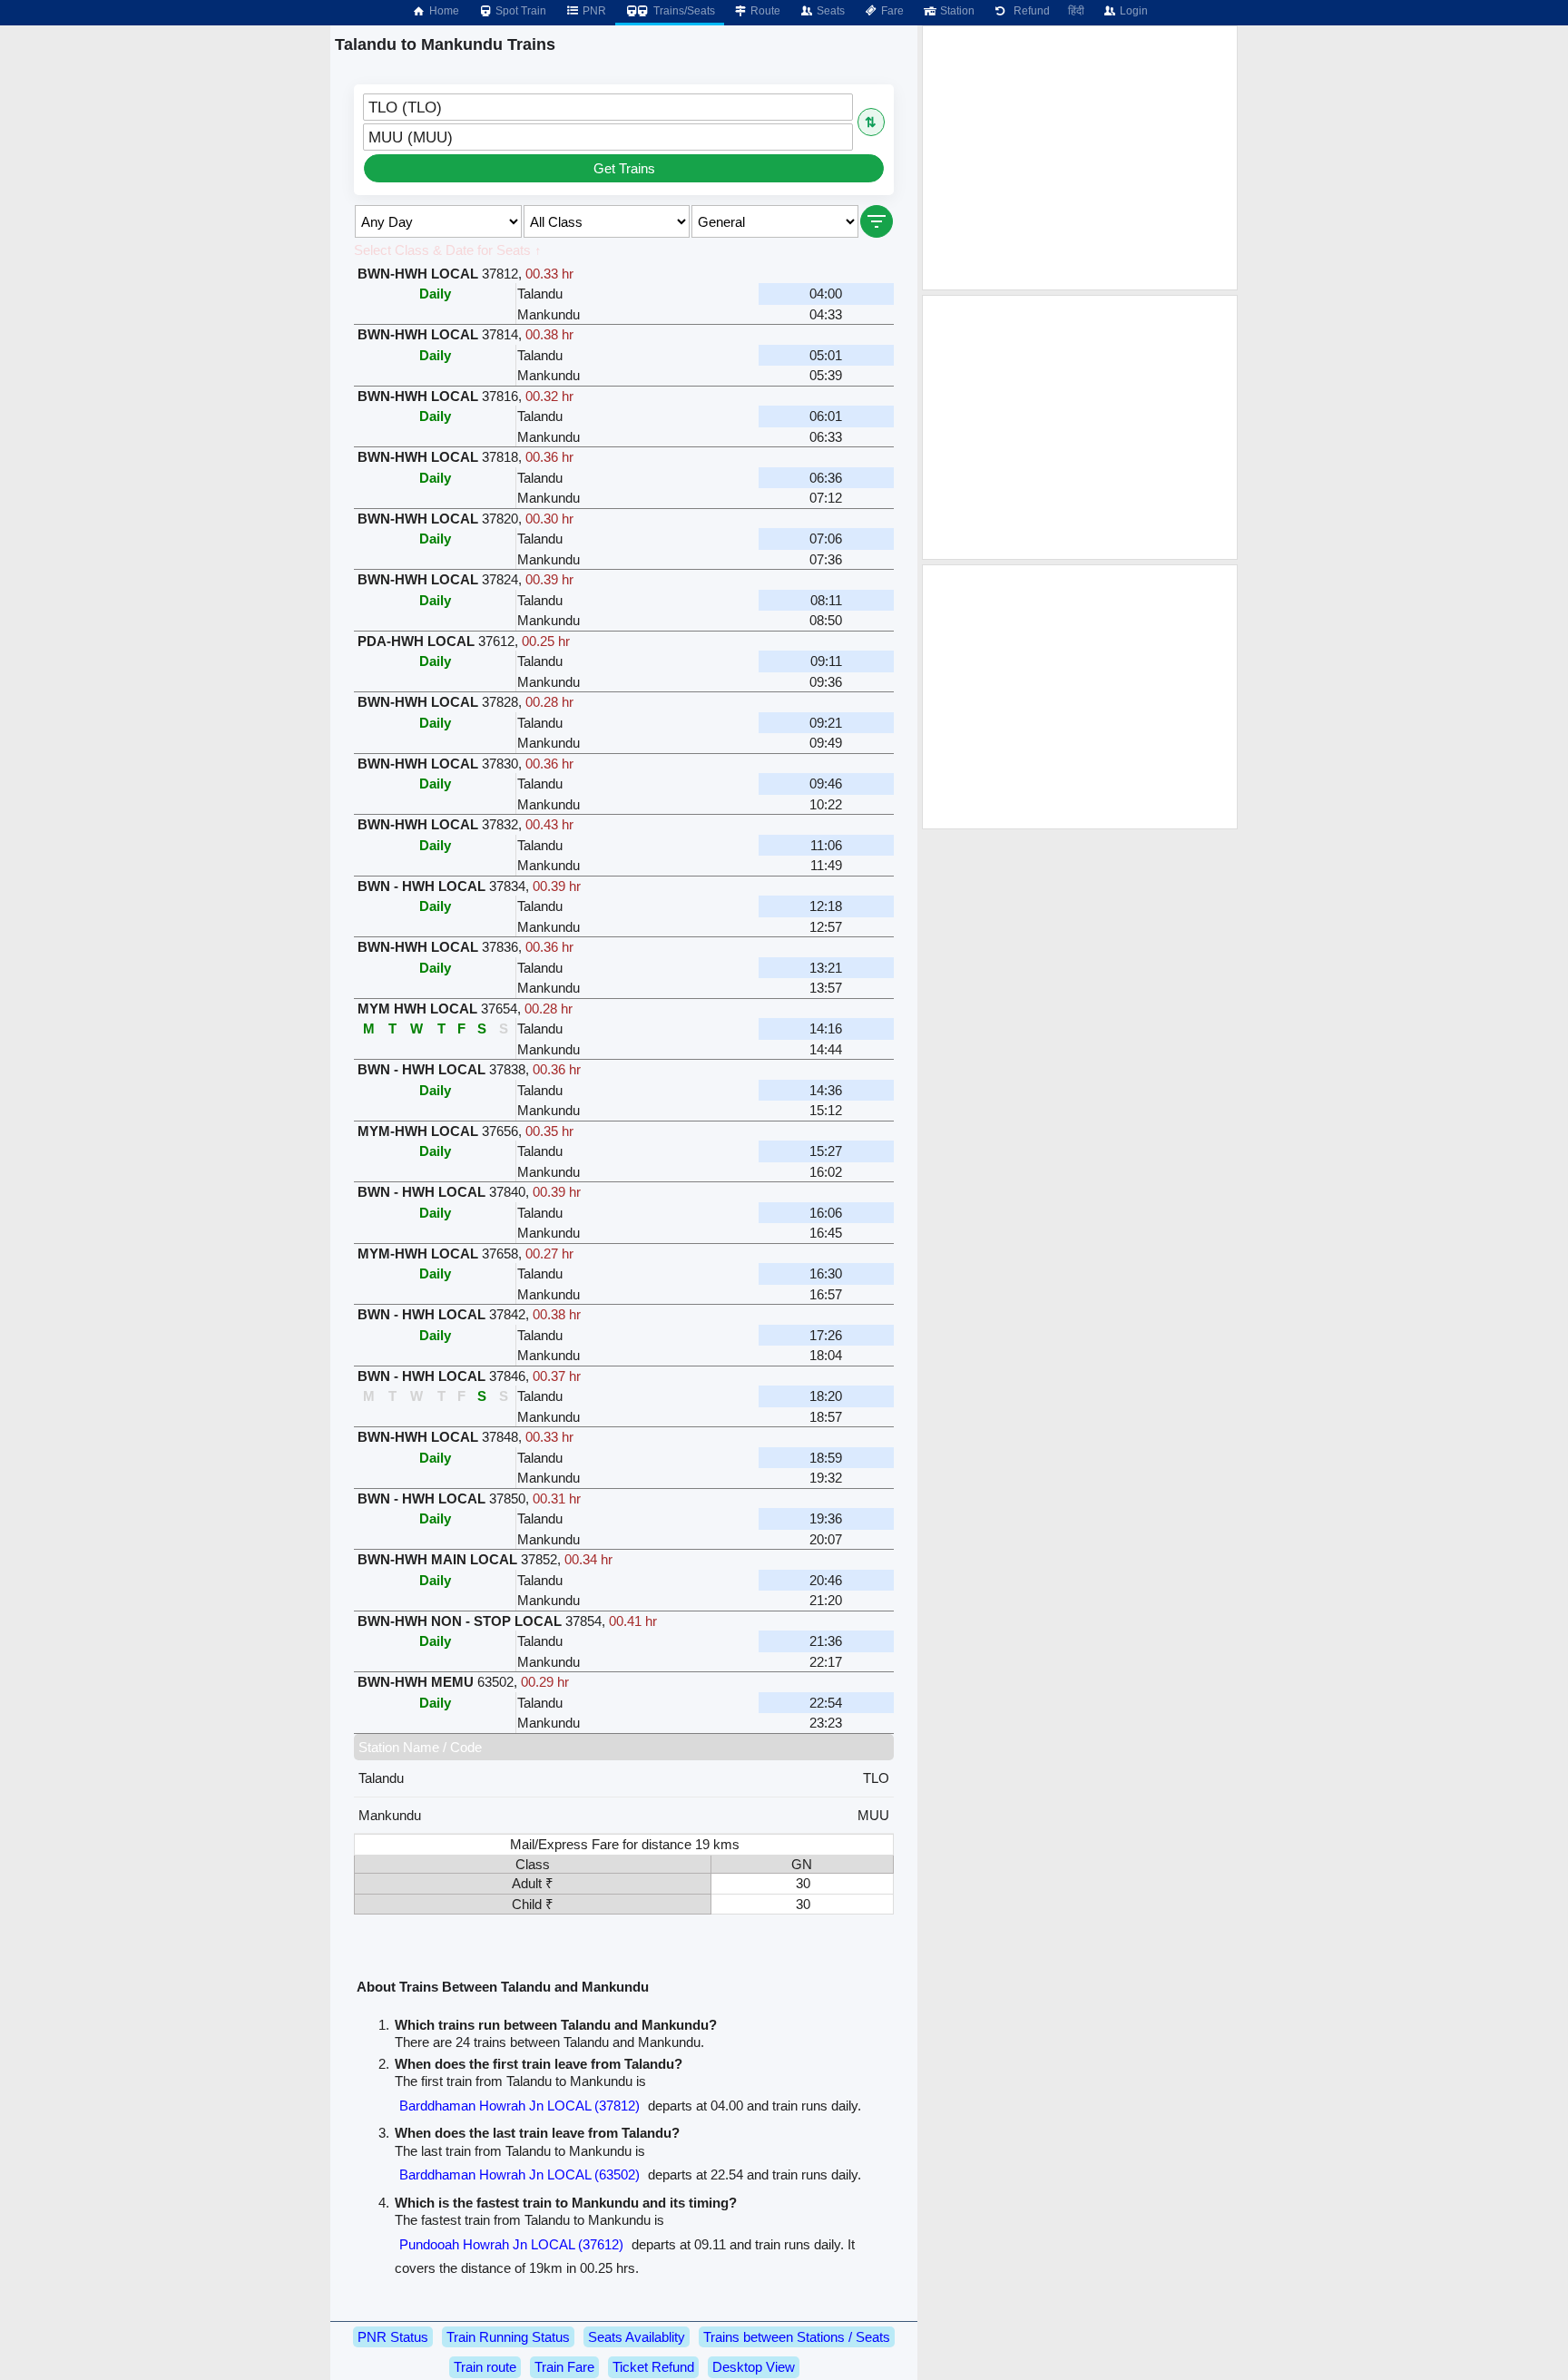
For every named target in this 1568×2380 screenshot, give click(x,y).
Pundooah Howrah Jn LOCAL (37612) (511, 2244)
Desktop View (754, 2367)
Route (764, 11)
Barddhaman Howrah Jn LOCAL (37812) (519, 2106)
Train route (485, 2367)
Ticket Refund (653, 2367)
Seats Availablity (637, 2337)
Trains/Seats (683, 11)
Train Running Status (508, 2337)
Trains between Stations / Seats (797, 2337)
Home (443, 11)
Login (1132, 11)
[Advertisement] (1080, 158)
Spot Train (519, 11)
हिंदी (1076, 11)
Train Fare (564, 2367)
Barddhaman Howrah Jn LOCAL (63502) (519, 2174)
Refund (1029, 11)
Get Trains (624, 168)
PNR (593, 11)
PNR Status (393, 2337)
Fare (891, 11)
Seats (829, 11)
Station (956, 11)
